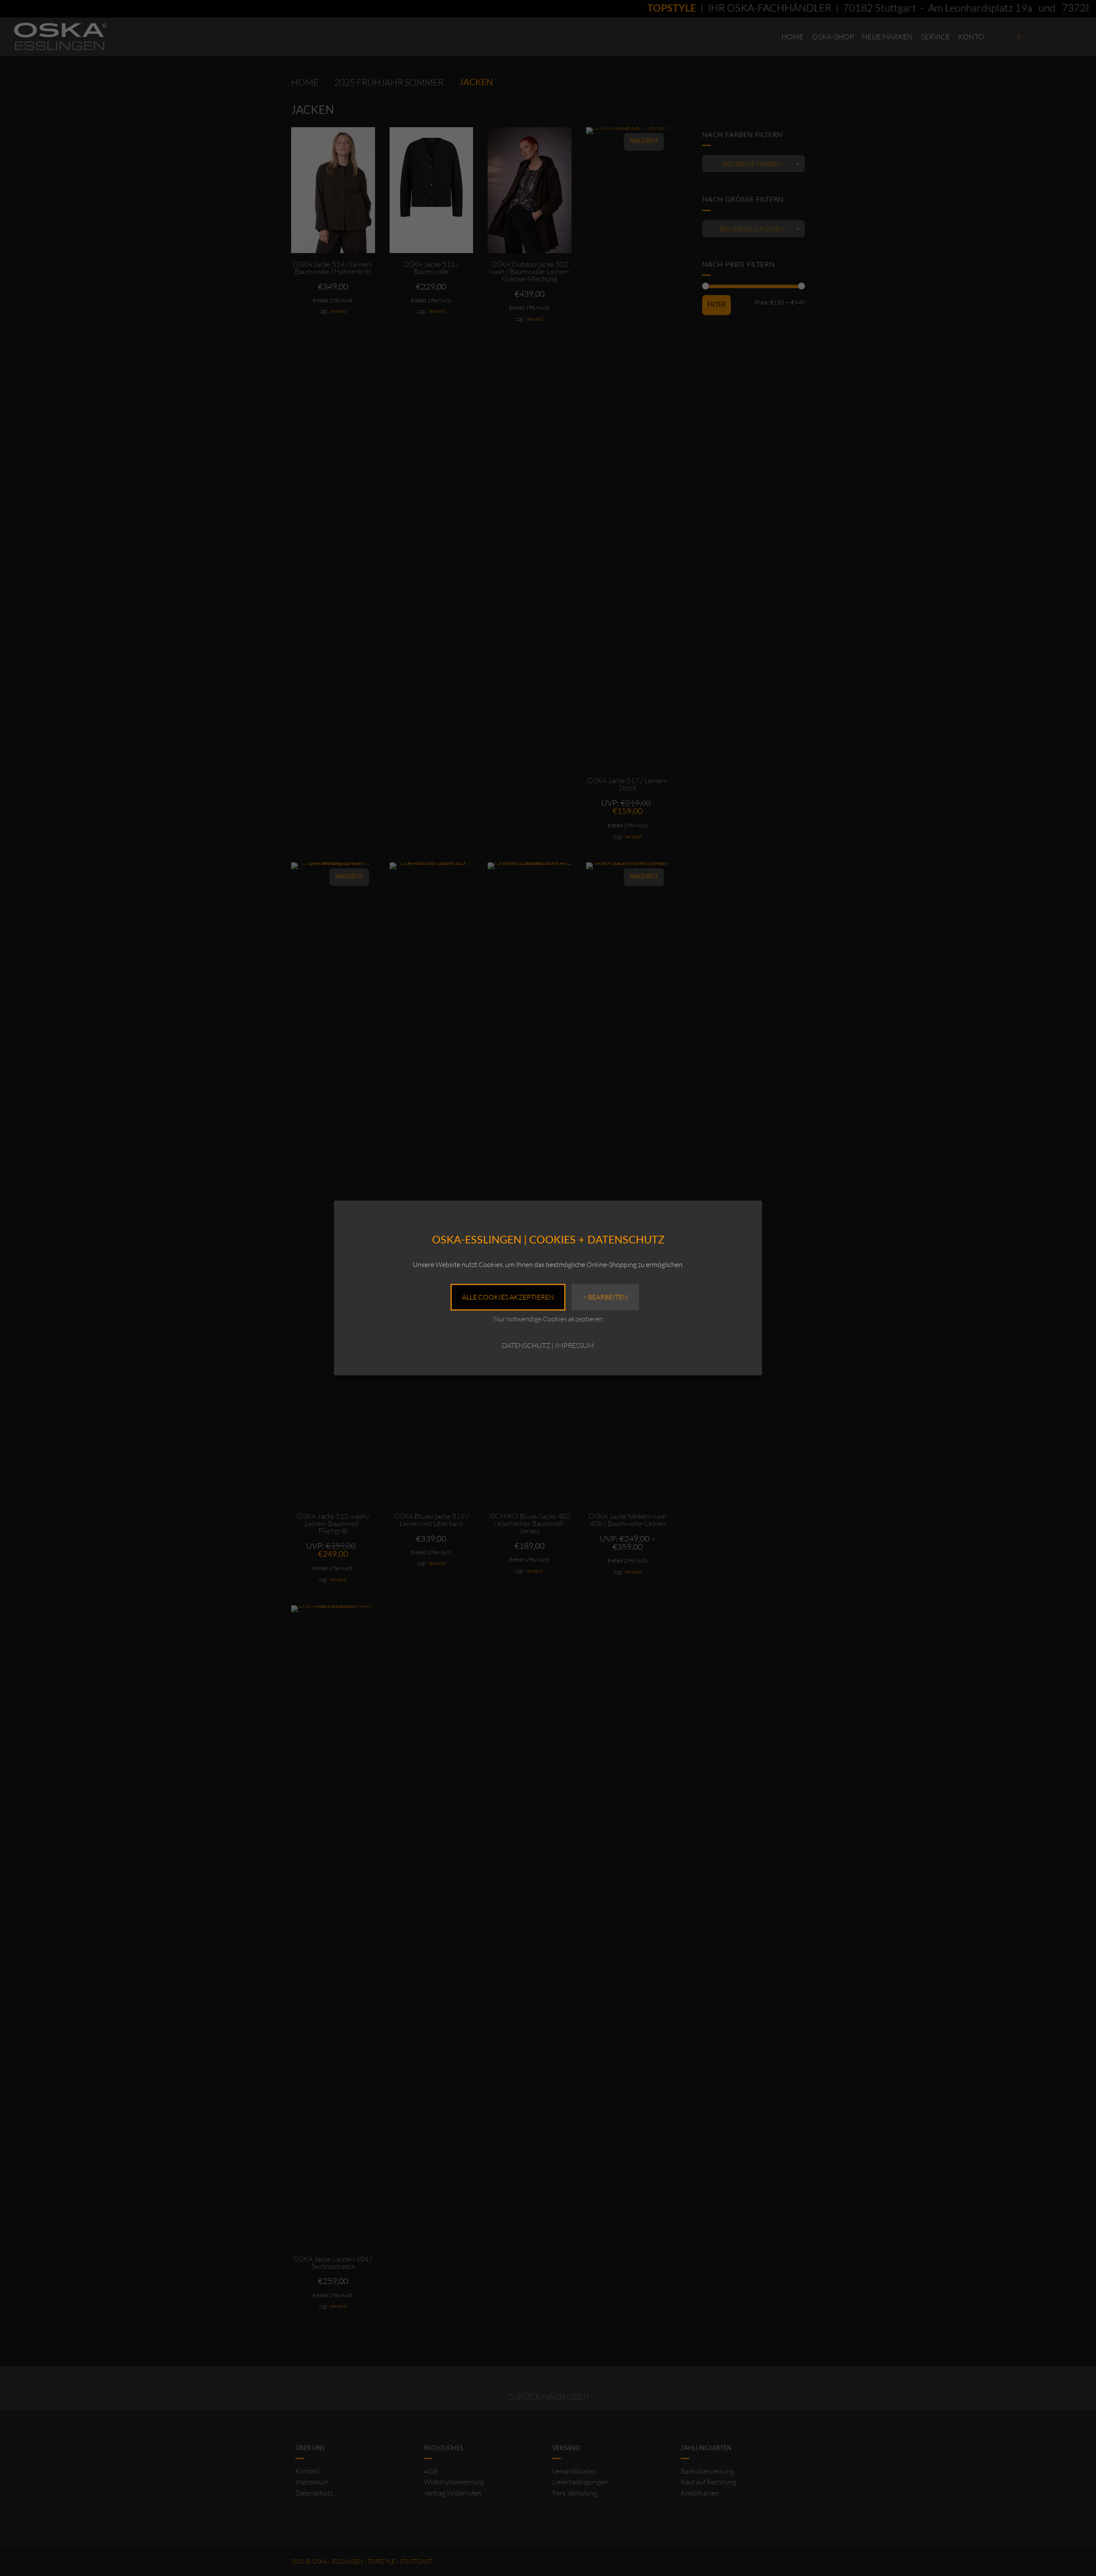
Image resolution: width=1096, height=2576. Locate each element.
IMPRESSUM (575, 1345)
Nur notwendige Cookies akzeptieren (548, 1319)
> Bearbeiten (605, 1297)
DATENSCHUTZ (526, 1345)
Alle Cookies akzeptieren (508, 1297)
